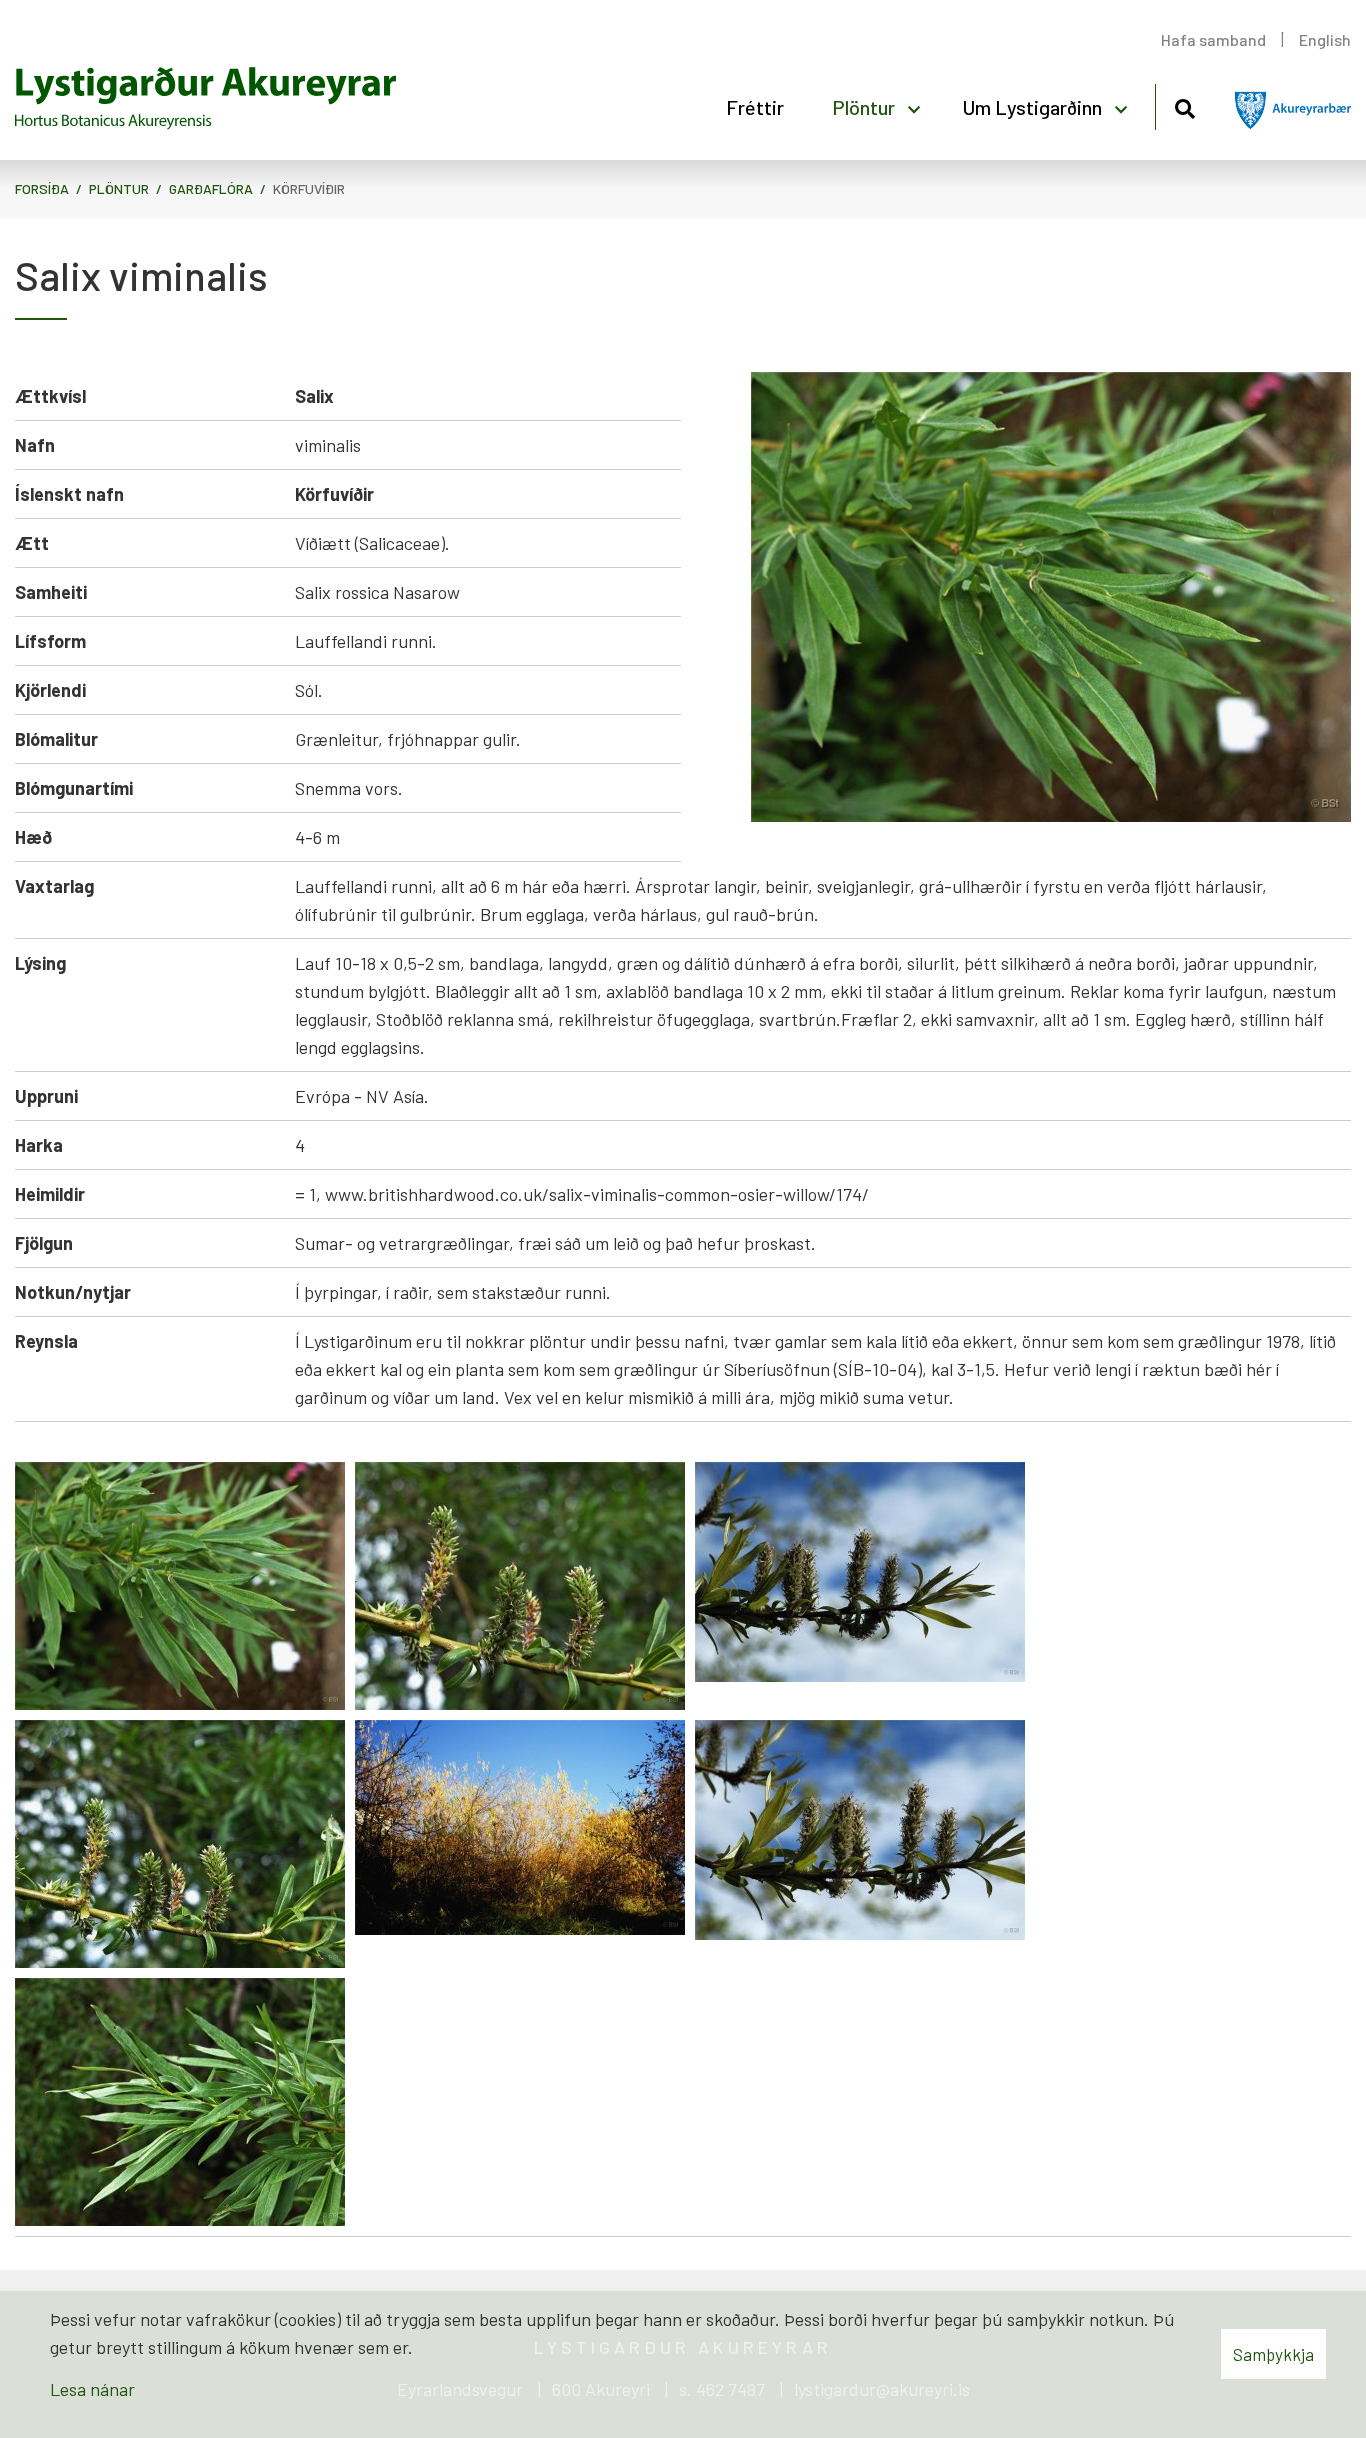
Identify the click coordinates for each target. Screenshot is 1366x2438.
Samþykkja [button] (1273, 2354)
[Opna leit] (1184, 105)
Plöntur (119, 188)
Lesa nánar (92, 2389)
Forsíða (42, 188)
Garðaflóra (211, 188)
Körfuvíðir (309, 188)
